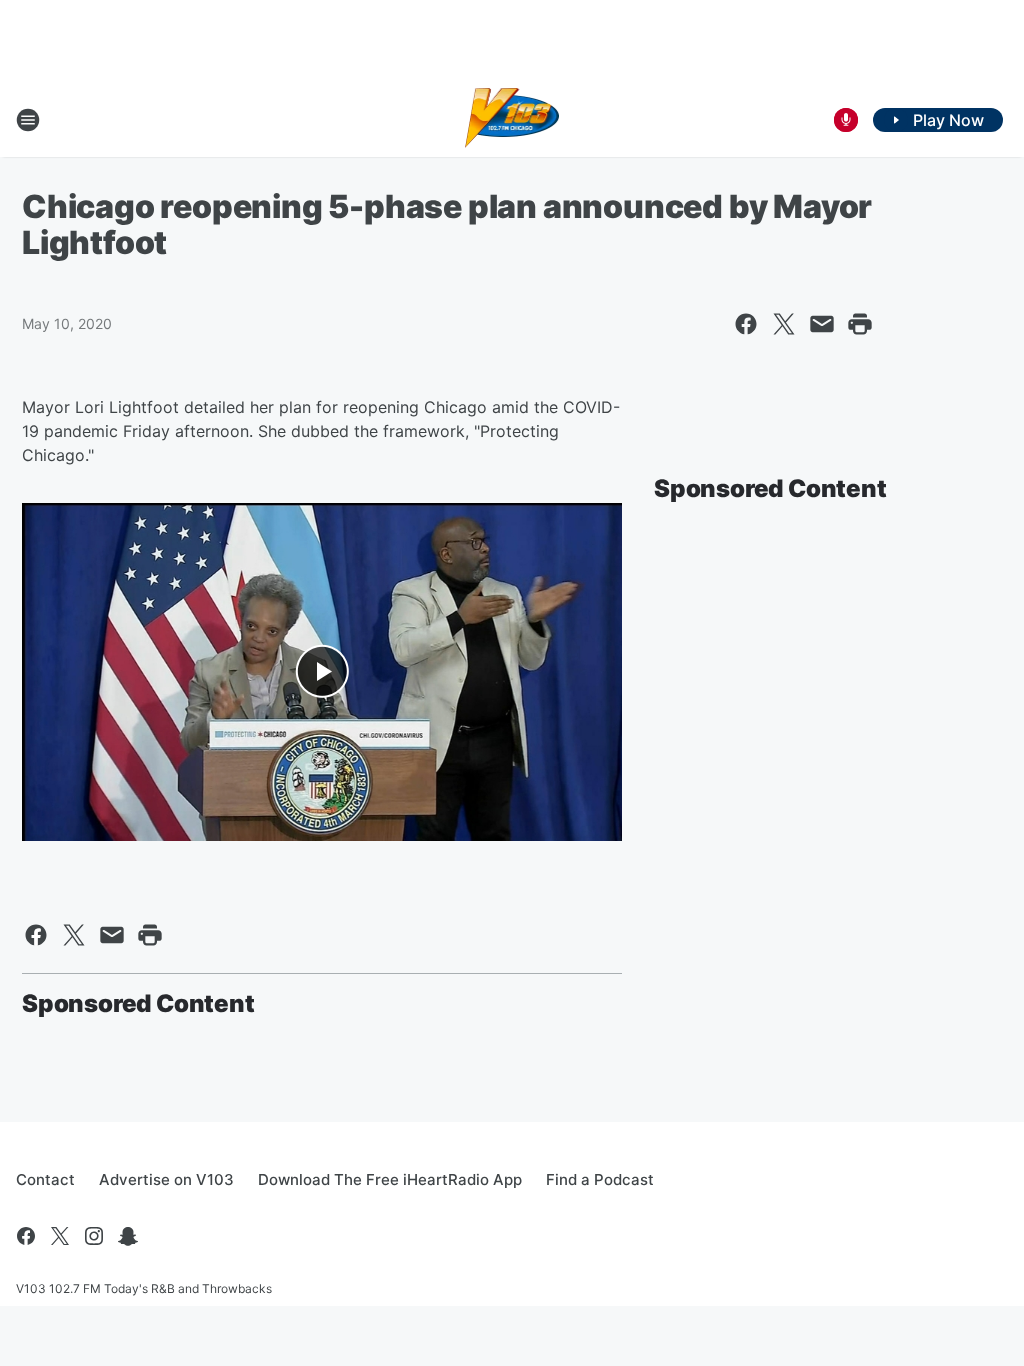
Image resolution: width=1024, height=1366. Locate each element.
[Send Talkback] (846, 120)
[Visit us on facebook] (26, 1236)
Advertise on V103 (166, 1179)
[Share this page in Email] (822, 324)
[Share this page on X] (784, 324)
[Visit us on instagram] (94, 1236)
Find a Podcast (600, 1179)
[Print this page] (860, 324)
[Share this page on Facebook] (746, 324)
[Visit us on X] (60, 1236)
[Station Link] (512, 120)
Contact (45, 1179)
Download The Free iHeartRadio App (390, 1179)
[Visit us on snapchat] (128, 1236)
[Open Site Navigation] (28, 120)
